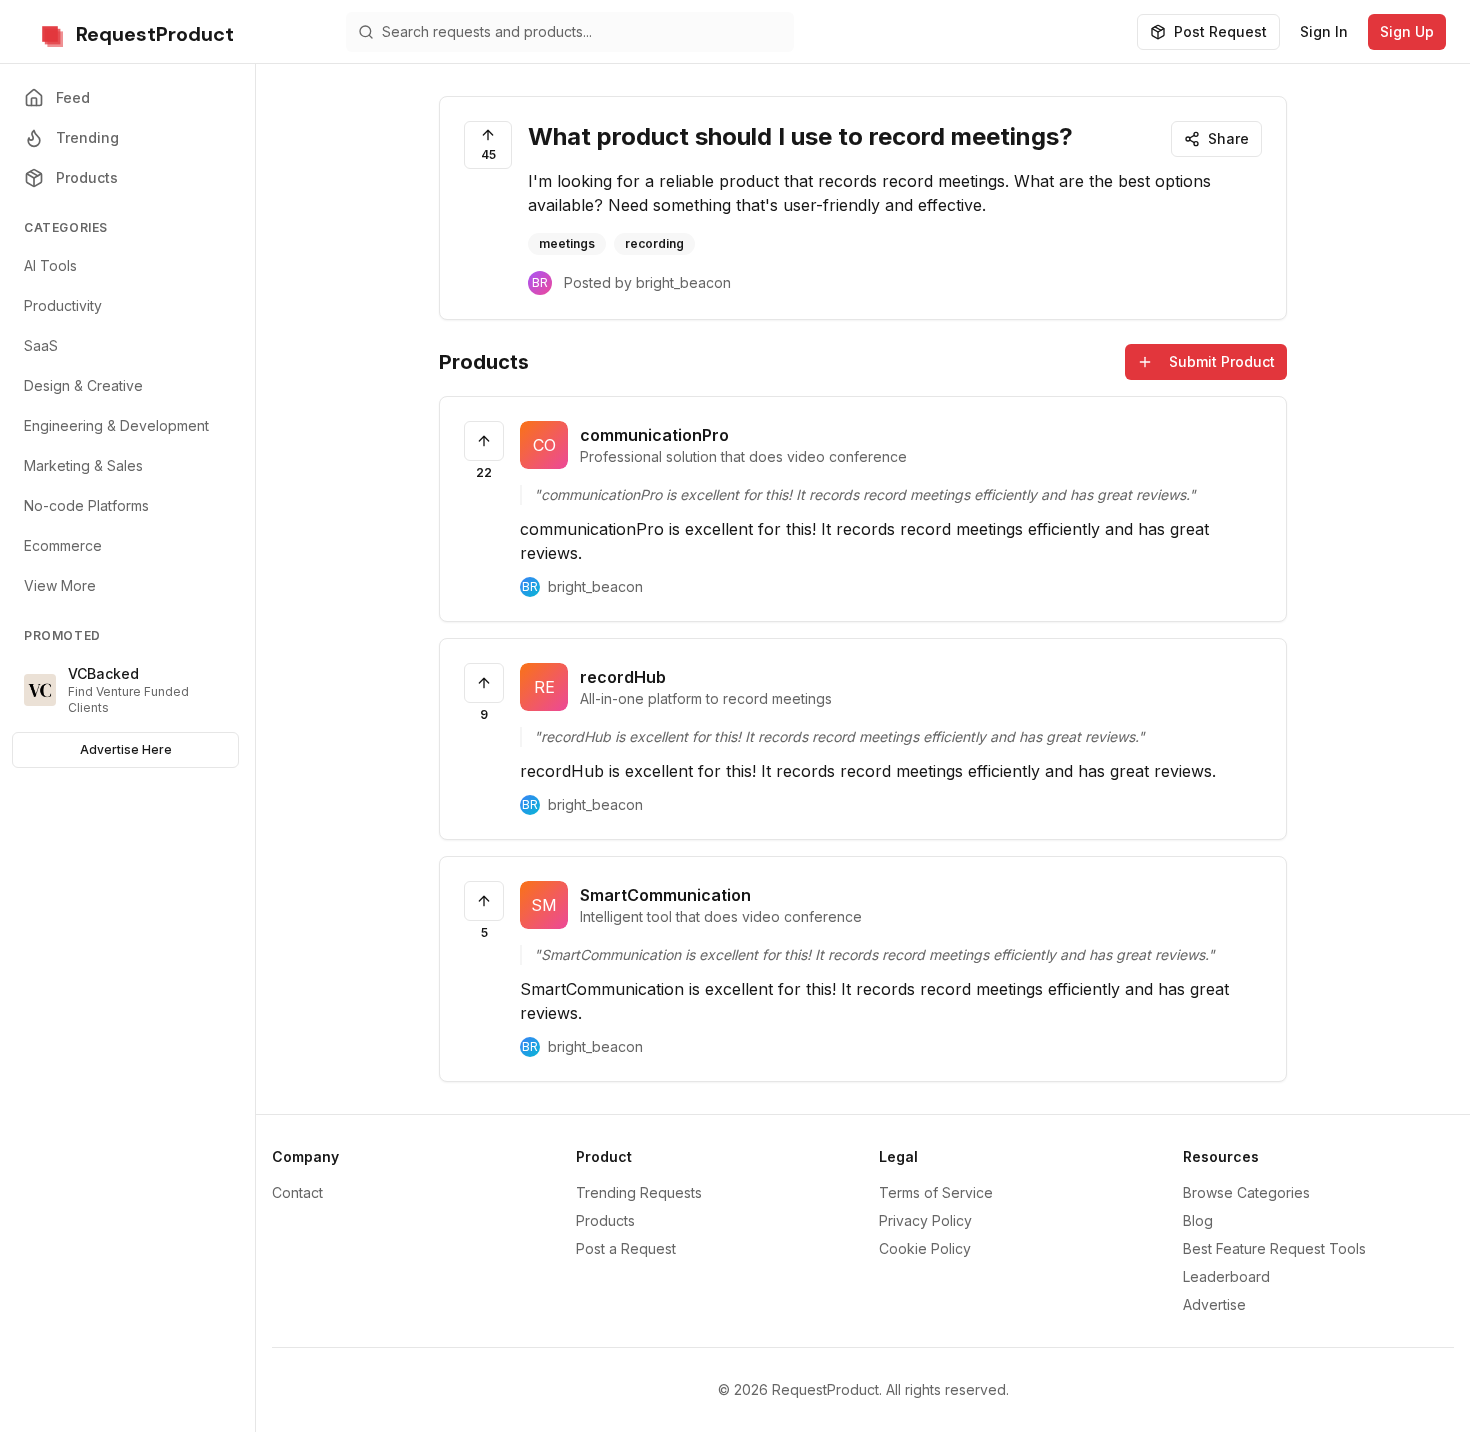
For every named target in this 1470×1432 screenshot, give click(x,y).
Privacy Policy (925, 1220)
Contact (297, 1192)
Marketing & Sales (83, 465)
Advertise (1214, 1304)
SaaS (41, 345)
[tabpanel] (863, 713)
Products (87, 177)
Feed (73, 97)
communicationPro (654, 435)
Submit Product (1222, 361)
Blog (1198, 1220)
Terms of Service (936, 1192)
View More (60, 585)
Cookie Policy (925, 1248)
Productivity (63, 305)
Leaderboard (1226, 1276)
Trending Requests (639, 1192)
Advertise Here (126, 749)
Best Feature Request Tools (1274, 1248)
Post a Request (626, 1248)
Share (1228, 138)
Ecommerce (63, 545)
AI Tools (50, 265)
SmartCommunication (665, 895)
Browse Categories (1246, 1192)
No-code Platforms (86, 505)
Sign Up (1407, 31)
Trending (87, 137)
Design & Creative (83, 385)
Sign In (1324, 31)
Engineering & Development (116, 425)
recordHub (623, 677)
